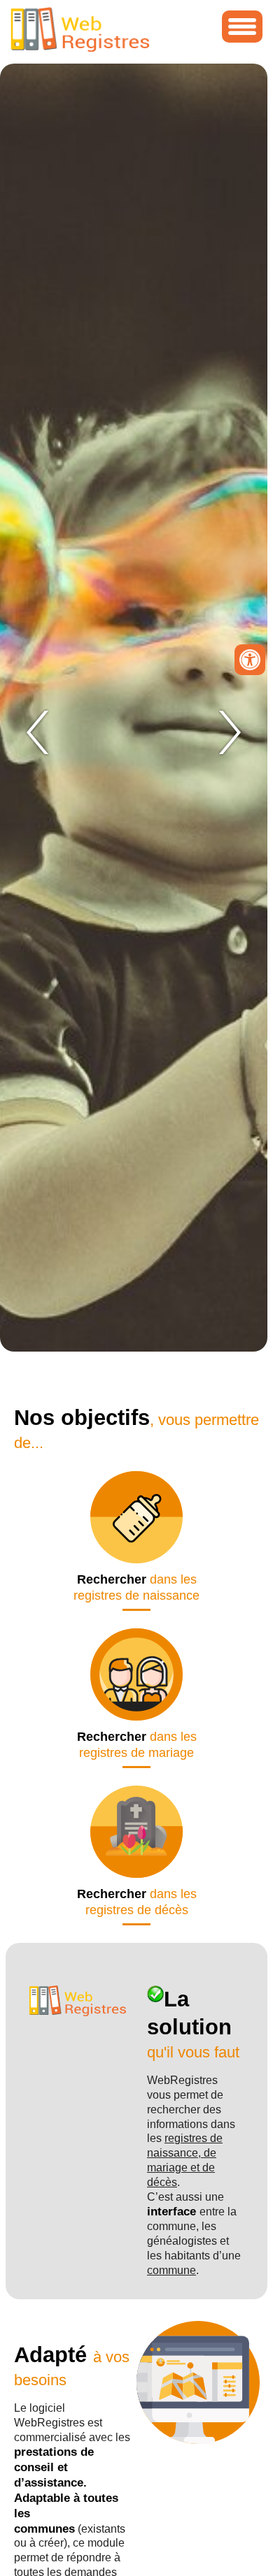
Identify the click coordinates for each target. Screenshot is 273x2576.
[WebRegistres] (80, 49)
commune (171, 2270)
